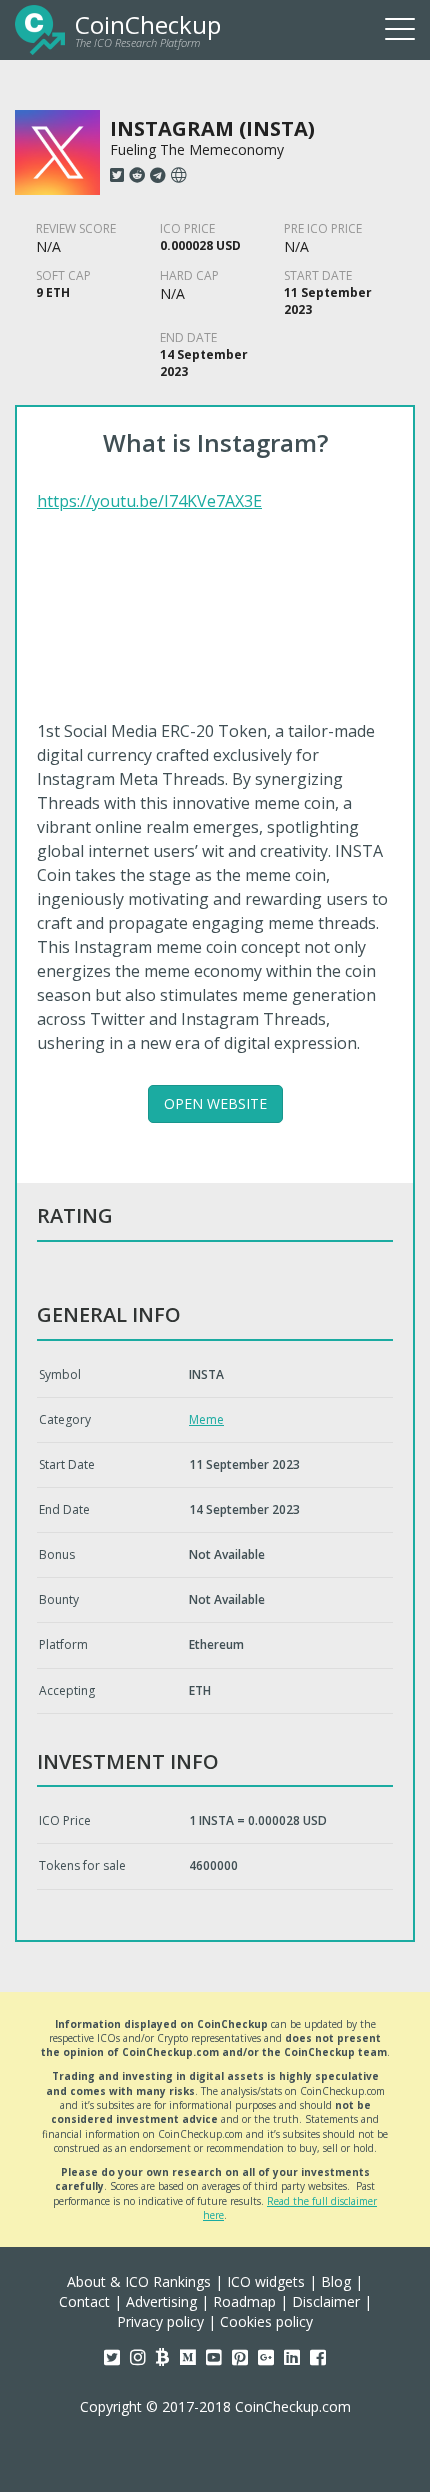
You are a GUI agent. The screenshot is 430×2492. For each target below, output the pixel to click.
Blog (336, 2281)
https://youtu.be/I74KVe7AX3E (149, 501)
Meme (206, 1419)
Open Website (215, 1103)
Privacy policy (160, 2321)
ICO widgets (266, 2281)
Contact (84, 2301)
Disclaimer (326, 2301)
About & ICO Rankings (139, 2281)
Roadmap (244, 2301)
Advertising (161, 2301)
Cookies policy (266, 2321)
